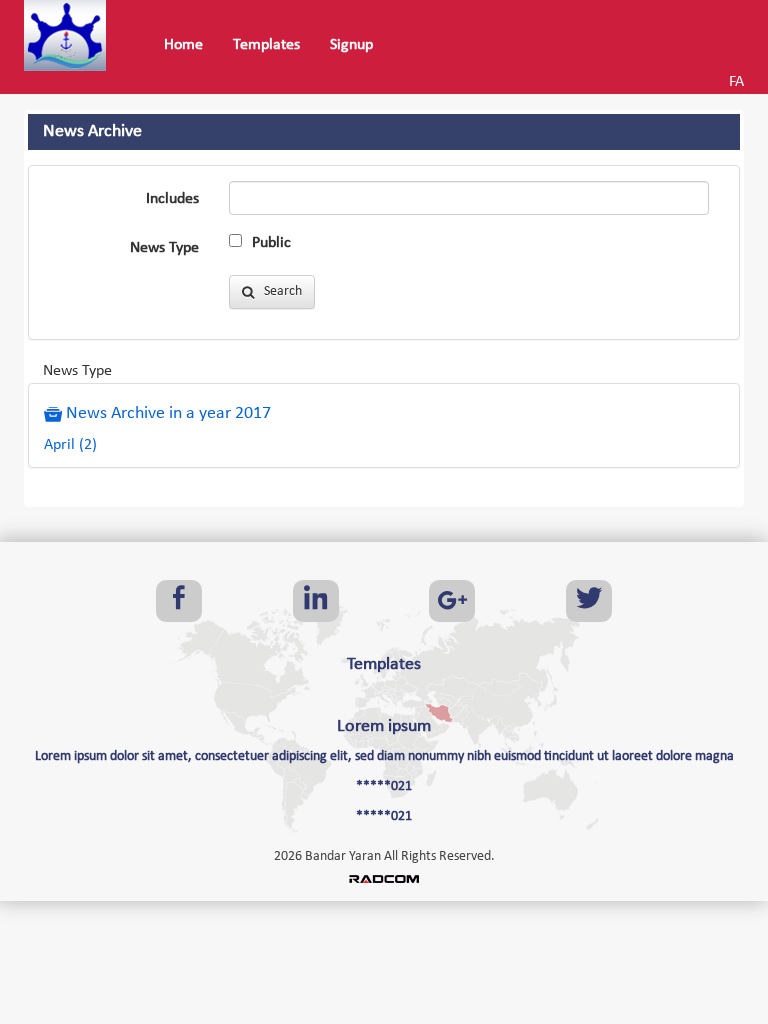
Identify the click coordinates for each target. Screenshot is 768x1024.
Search (278, 291)
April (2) (70, 445)
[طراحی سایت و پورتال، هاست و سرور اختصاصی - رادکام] (384, 879)
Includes (172, 199)
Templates (384, 664)
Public (271, 243)
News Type (164, 248)
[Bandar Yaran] (71, 35)
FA (736, 82)
